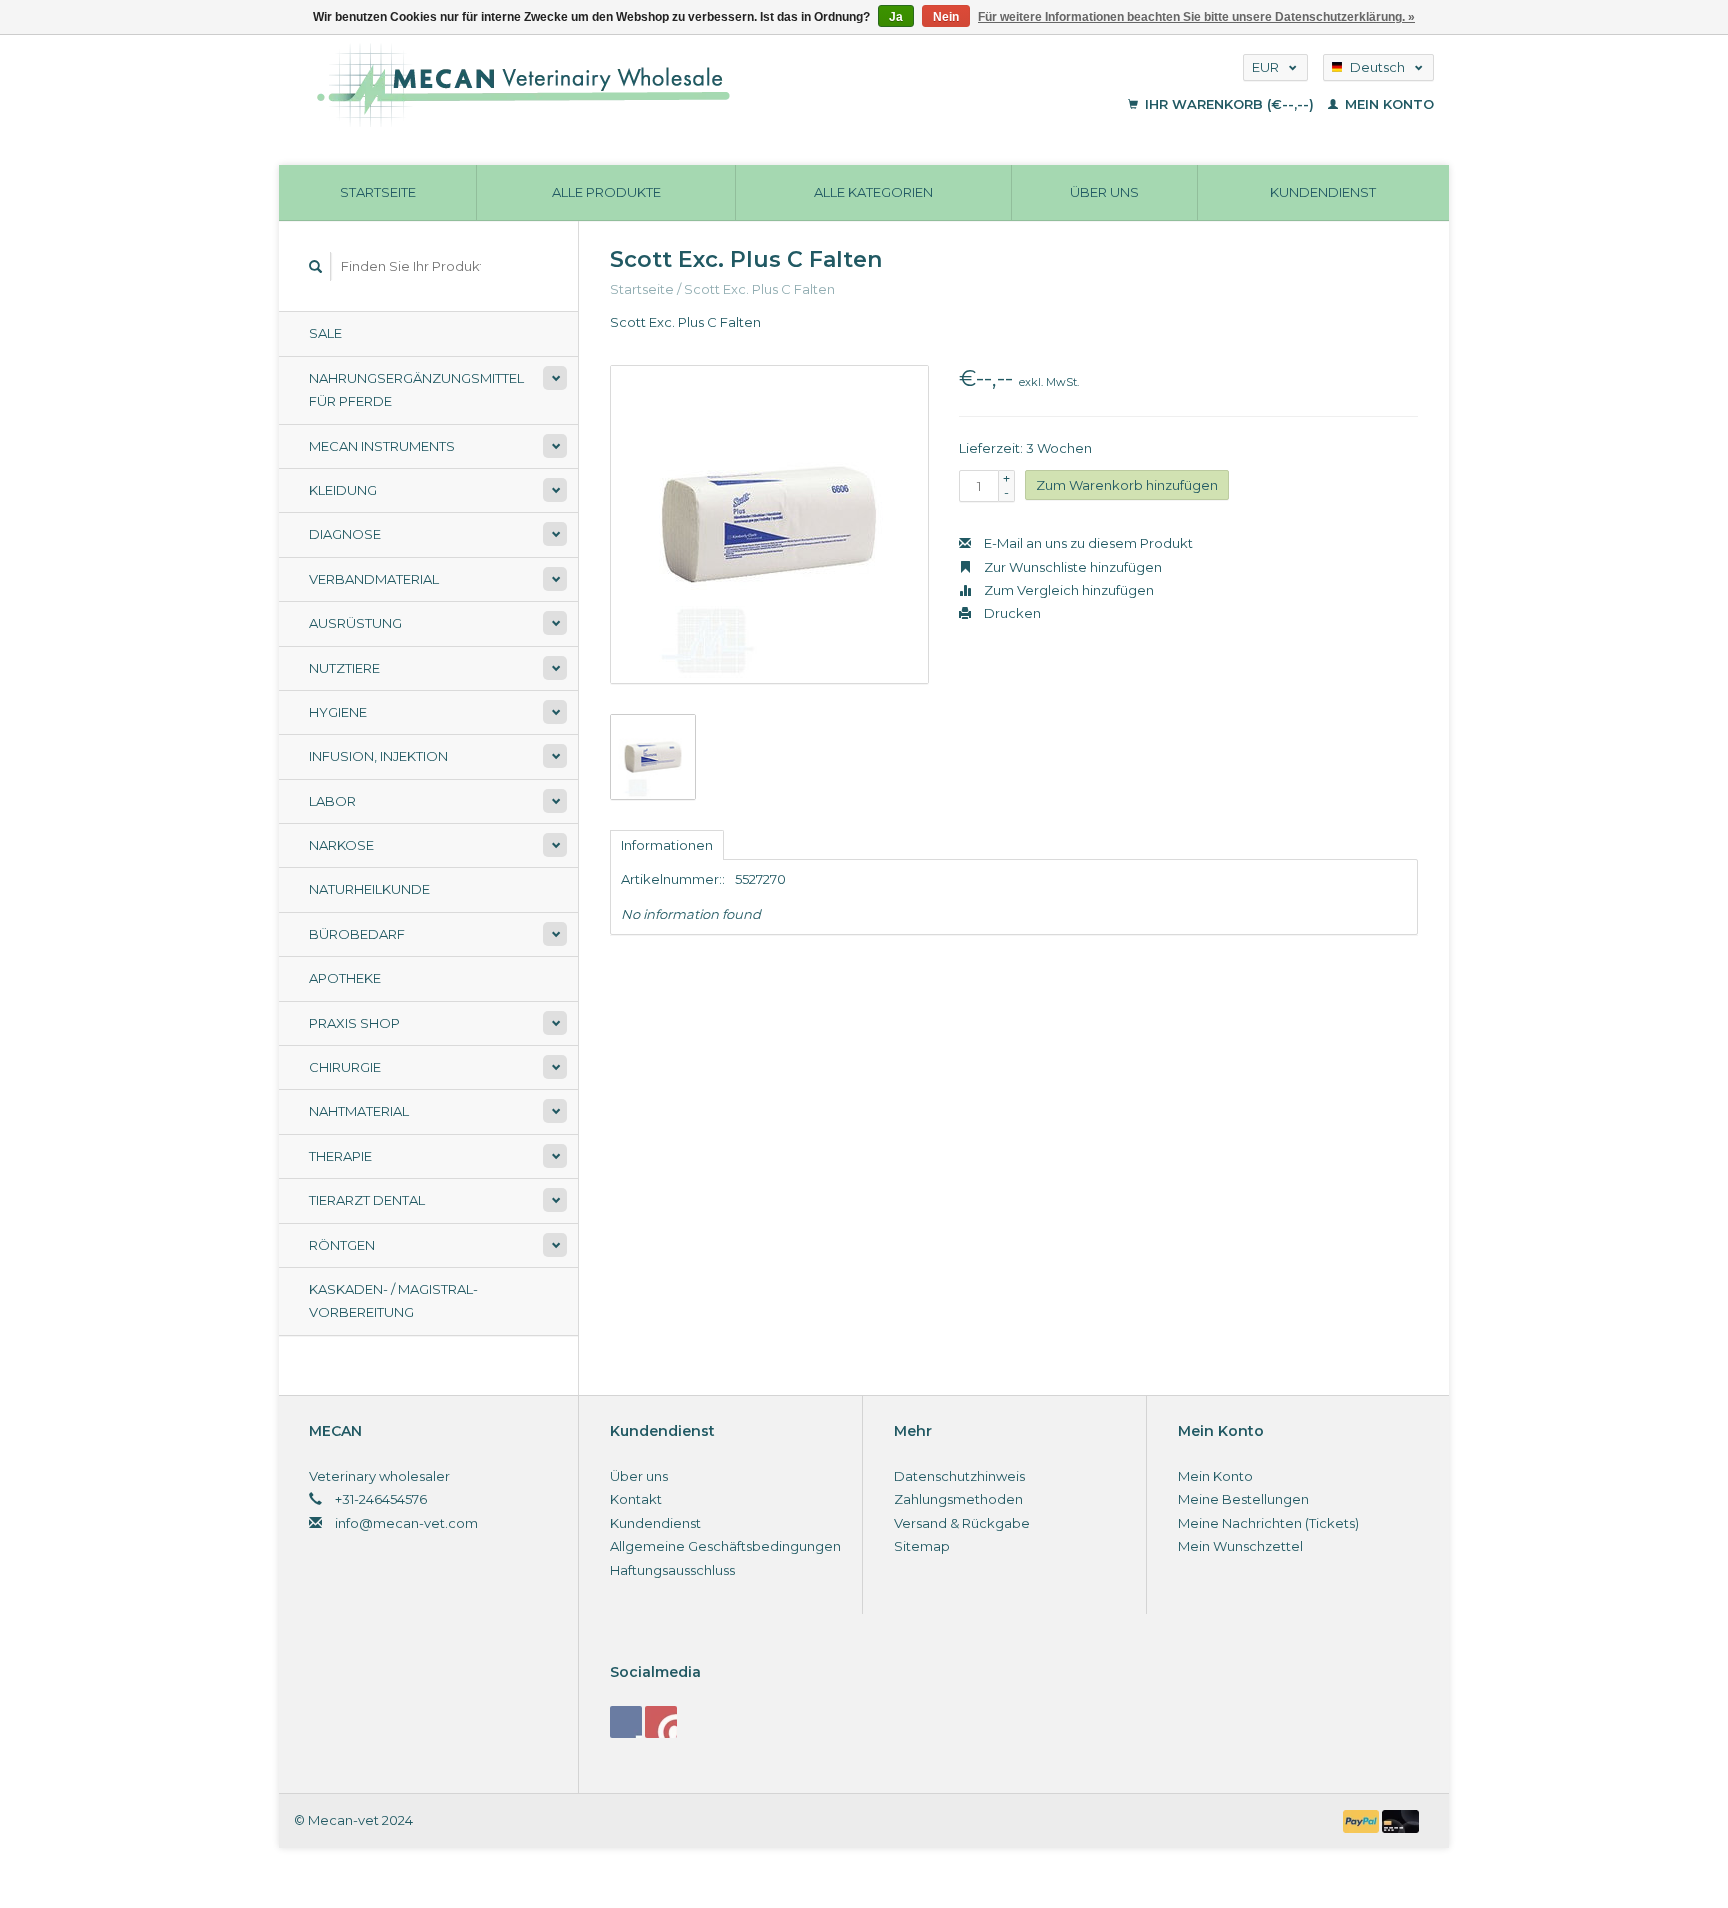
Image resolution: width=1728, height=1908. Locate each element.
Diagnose (345, 534)
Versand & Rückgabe (962, 1523)
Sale (325, 333)
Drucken (1011, 613)
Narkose (341, 845)
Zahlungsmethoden (958, 1499)
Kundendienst (1323, 192)
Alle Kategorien (873, 192)
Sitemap (922, 1546)
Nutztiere (344, 668)
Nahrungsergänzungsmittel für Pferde (416, 389)
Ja (896, 17)
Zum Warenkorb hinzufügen (1127, 485)
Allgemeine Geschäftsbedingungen (725, 1546)
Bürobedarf (357, 934)
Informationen (667, 845)
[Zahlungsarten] (1363, 1820)
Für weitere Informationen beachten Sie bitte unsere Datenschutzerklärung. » (1196, 17)
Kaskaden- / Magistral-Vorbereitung (393, 1300)
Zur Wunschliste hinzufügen (1071, 567)
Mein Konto (1387, 104)
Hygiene (338, 712)
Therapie (340, 1156)
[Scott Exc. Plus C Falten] (769, 524)
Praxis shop (354, 1023)
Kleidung (343, 490)
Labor (332, 801)
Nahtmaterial (359, 1111)
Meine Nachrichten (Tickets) (1268, 1523)
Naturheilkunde (369, 889)
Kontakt (636, 1499)
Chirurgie (345, 1067)
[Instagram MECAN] (661, 1722)
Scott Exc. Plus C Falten (759, 289)
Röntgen (342, 1245)
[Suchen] (316, 266)
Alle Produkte (606, 192)
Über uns (1104, 192)
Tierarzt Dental (367, 1200)
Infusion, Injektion (378, 756)
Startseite (378, 192)
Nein (946, 17)
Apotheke (345, 978)
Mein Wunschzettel (1240, 1546)
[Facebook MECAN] (626, 1722)
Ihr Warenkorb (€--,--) (1229, 104)
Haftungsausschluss (672, 1570)
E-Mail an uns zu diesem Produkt (1087, 543)
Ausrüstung (355, 623)
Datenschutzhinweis (959, 1476)
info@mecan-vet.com (406, 1523)
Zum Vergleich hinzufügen (1067, 590)
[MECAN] (647, 85)
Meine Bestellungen (1243, 1499)
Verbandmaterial (374, 579)
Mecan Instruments (382, 446)
